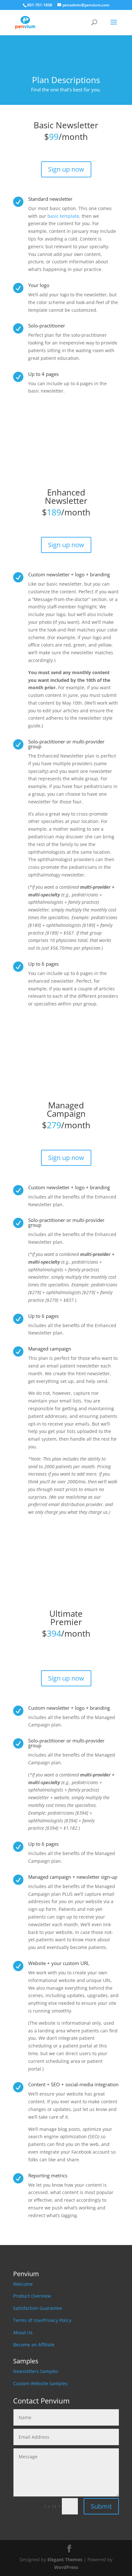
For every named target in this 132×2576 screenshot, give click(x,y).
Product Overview (32, 2296)
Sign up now (66, 169)
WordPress (66, 2567)
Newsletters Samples (36, 2371)
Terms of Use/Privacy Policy (42, 2320)
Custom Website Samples (40, 2383)
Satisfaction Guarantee (38, 2308)
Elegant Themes (65, 2559)
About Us (23, 2332)
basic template (63, 216)
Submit (101, 2506)
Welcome (23, 2284)
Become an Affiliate (34, 2345)
